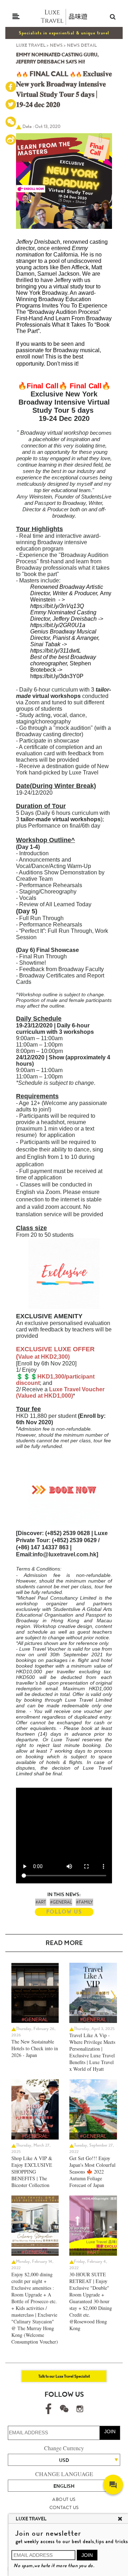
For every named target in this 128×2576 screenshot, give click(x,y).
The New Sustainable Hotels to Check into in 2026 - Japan (35, 2048)
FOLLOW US (64, 1912)
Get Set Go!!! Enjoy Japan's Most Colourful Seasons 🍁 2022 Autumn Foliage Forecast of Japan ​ (92, 2172)
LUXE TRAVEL (31, 45)
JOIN (110, 2431)
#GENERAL (61, 1902)
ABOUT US (64, 2499)
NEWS (56, 45)
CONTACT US (64, 2507)
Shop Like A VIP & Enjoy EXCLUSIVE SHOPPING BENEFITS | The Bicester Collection (32, 2172)
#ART (41, 1902)
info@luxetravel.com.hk (65, 1554)
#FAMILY (84, 1902)
